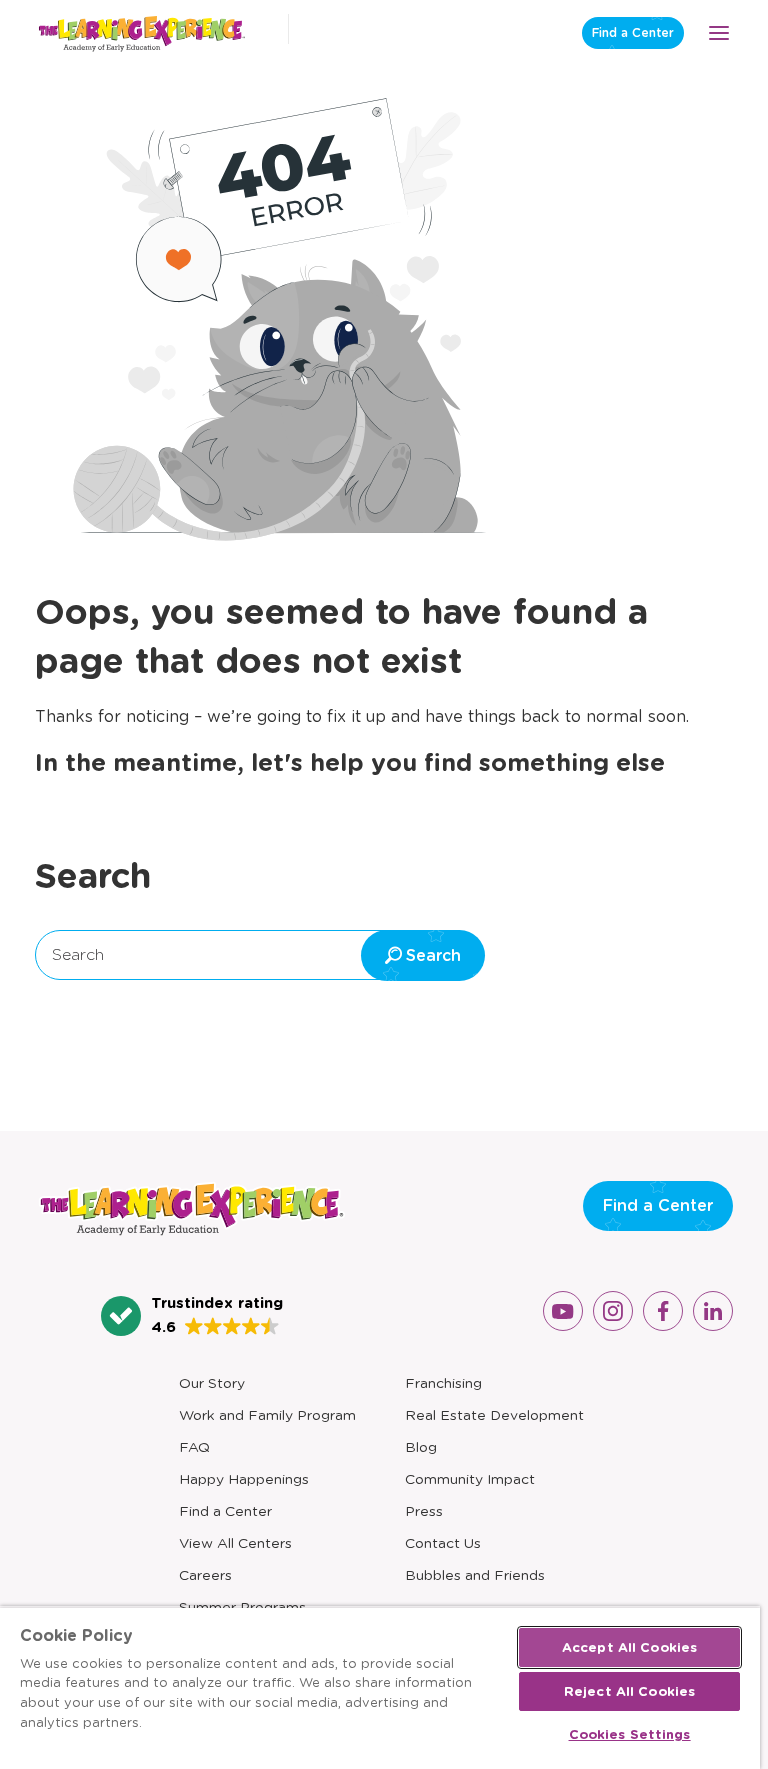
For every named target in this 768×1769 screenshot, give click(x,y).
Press (424, 1511)
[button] (192, 1316)
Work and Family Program (267, 1415)
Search (78, 954)
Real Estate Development (494, 1415)
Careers (205, 1575)
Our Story (212, 1383)
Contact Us (443, 1543)
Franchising (443, 1383)
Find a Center (633, 32)
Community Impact (470, 1479)
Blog (421, 1447)
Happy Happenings (244, 1479)
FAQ (194, 1447)
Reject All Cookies (629, 1691)
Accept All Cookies (629, 1647)
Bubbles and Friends (475, 1575)
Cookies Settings (630, 1734)
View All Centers (235, 1543)
